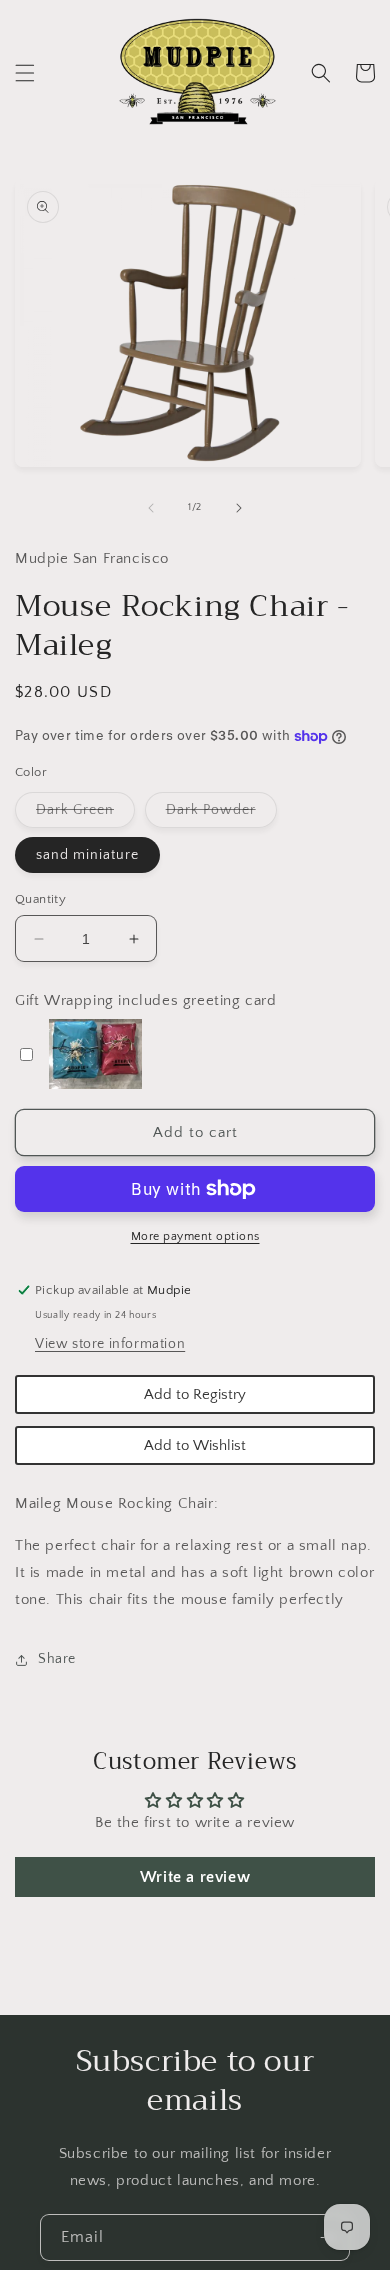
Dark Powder (221, 814)
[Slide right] (239, 508)
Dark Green (85, 814)
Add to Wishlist (195, 1445)
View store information (110, 1344)
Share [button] (57, 1659)
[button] (25, 73)
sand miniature (87, 855)
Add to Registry (195, 1394)
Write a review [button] (195, 1877)
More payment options (195, 1236)
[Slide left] (151, 508)
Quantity (40, 899)
